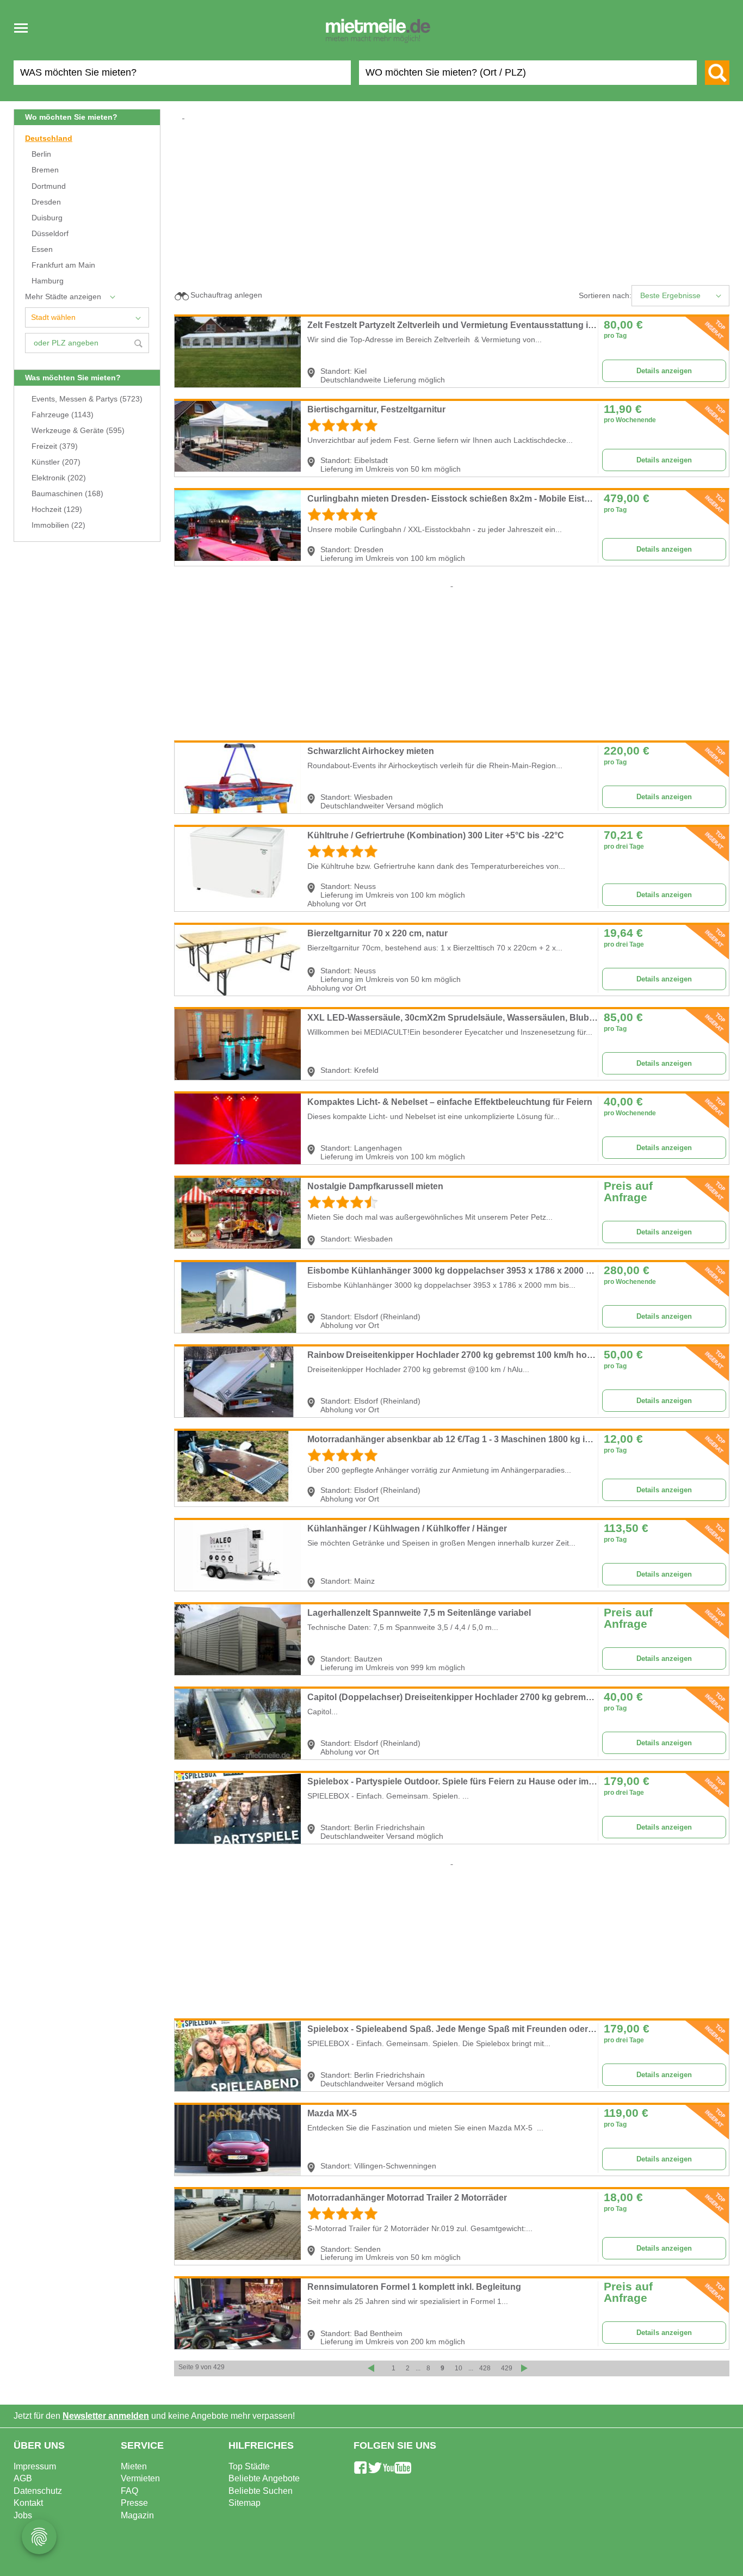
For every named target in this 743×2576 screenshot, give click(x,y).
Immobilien (58, 525)
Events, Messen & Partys (87, 399)
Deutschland (49, 138)
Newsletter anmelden (106, 2416)
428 (485, 2368)
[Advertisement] (456, 198)
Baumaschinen (67, 494)
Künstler (56, 462)
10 (459, 2368)
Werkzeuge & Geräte (78, 431)
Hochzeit (57, 509)
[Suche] (717, 73)
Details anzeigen (664, 371)
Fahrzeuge (63, 415)
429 (507, 2368)
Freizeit (55, 446)
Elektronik (59, 478)
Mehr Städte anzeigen (63, 297)
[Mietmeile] (378, 32)
